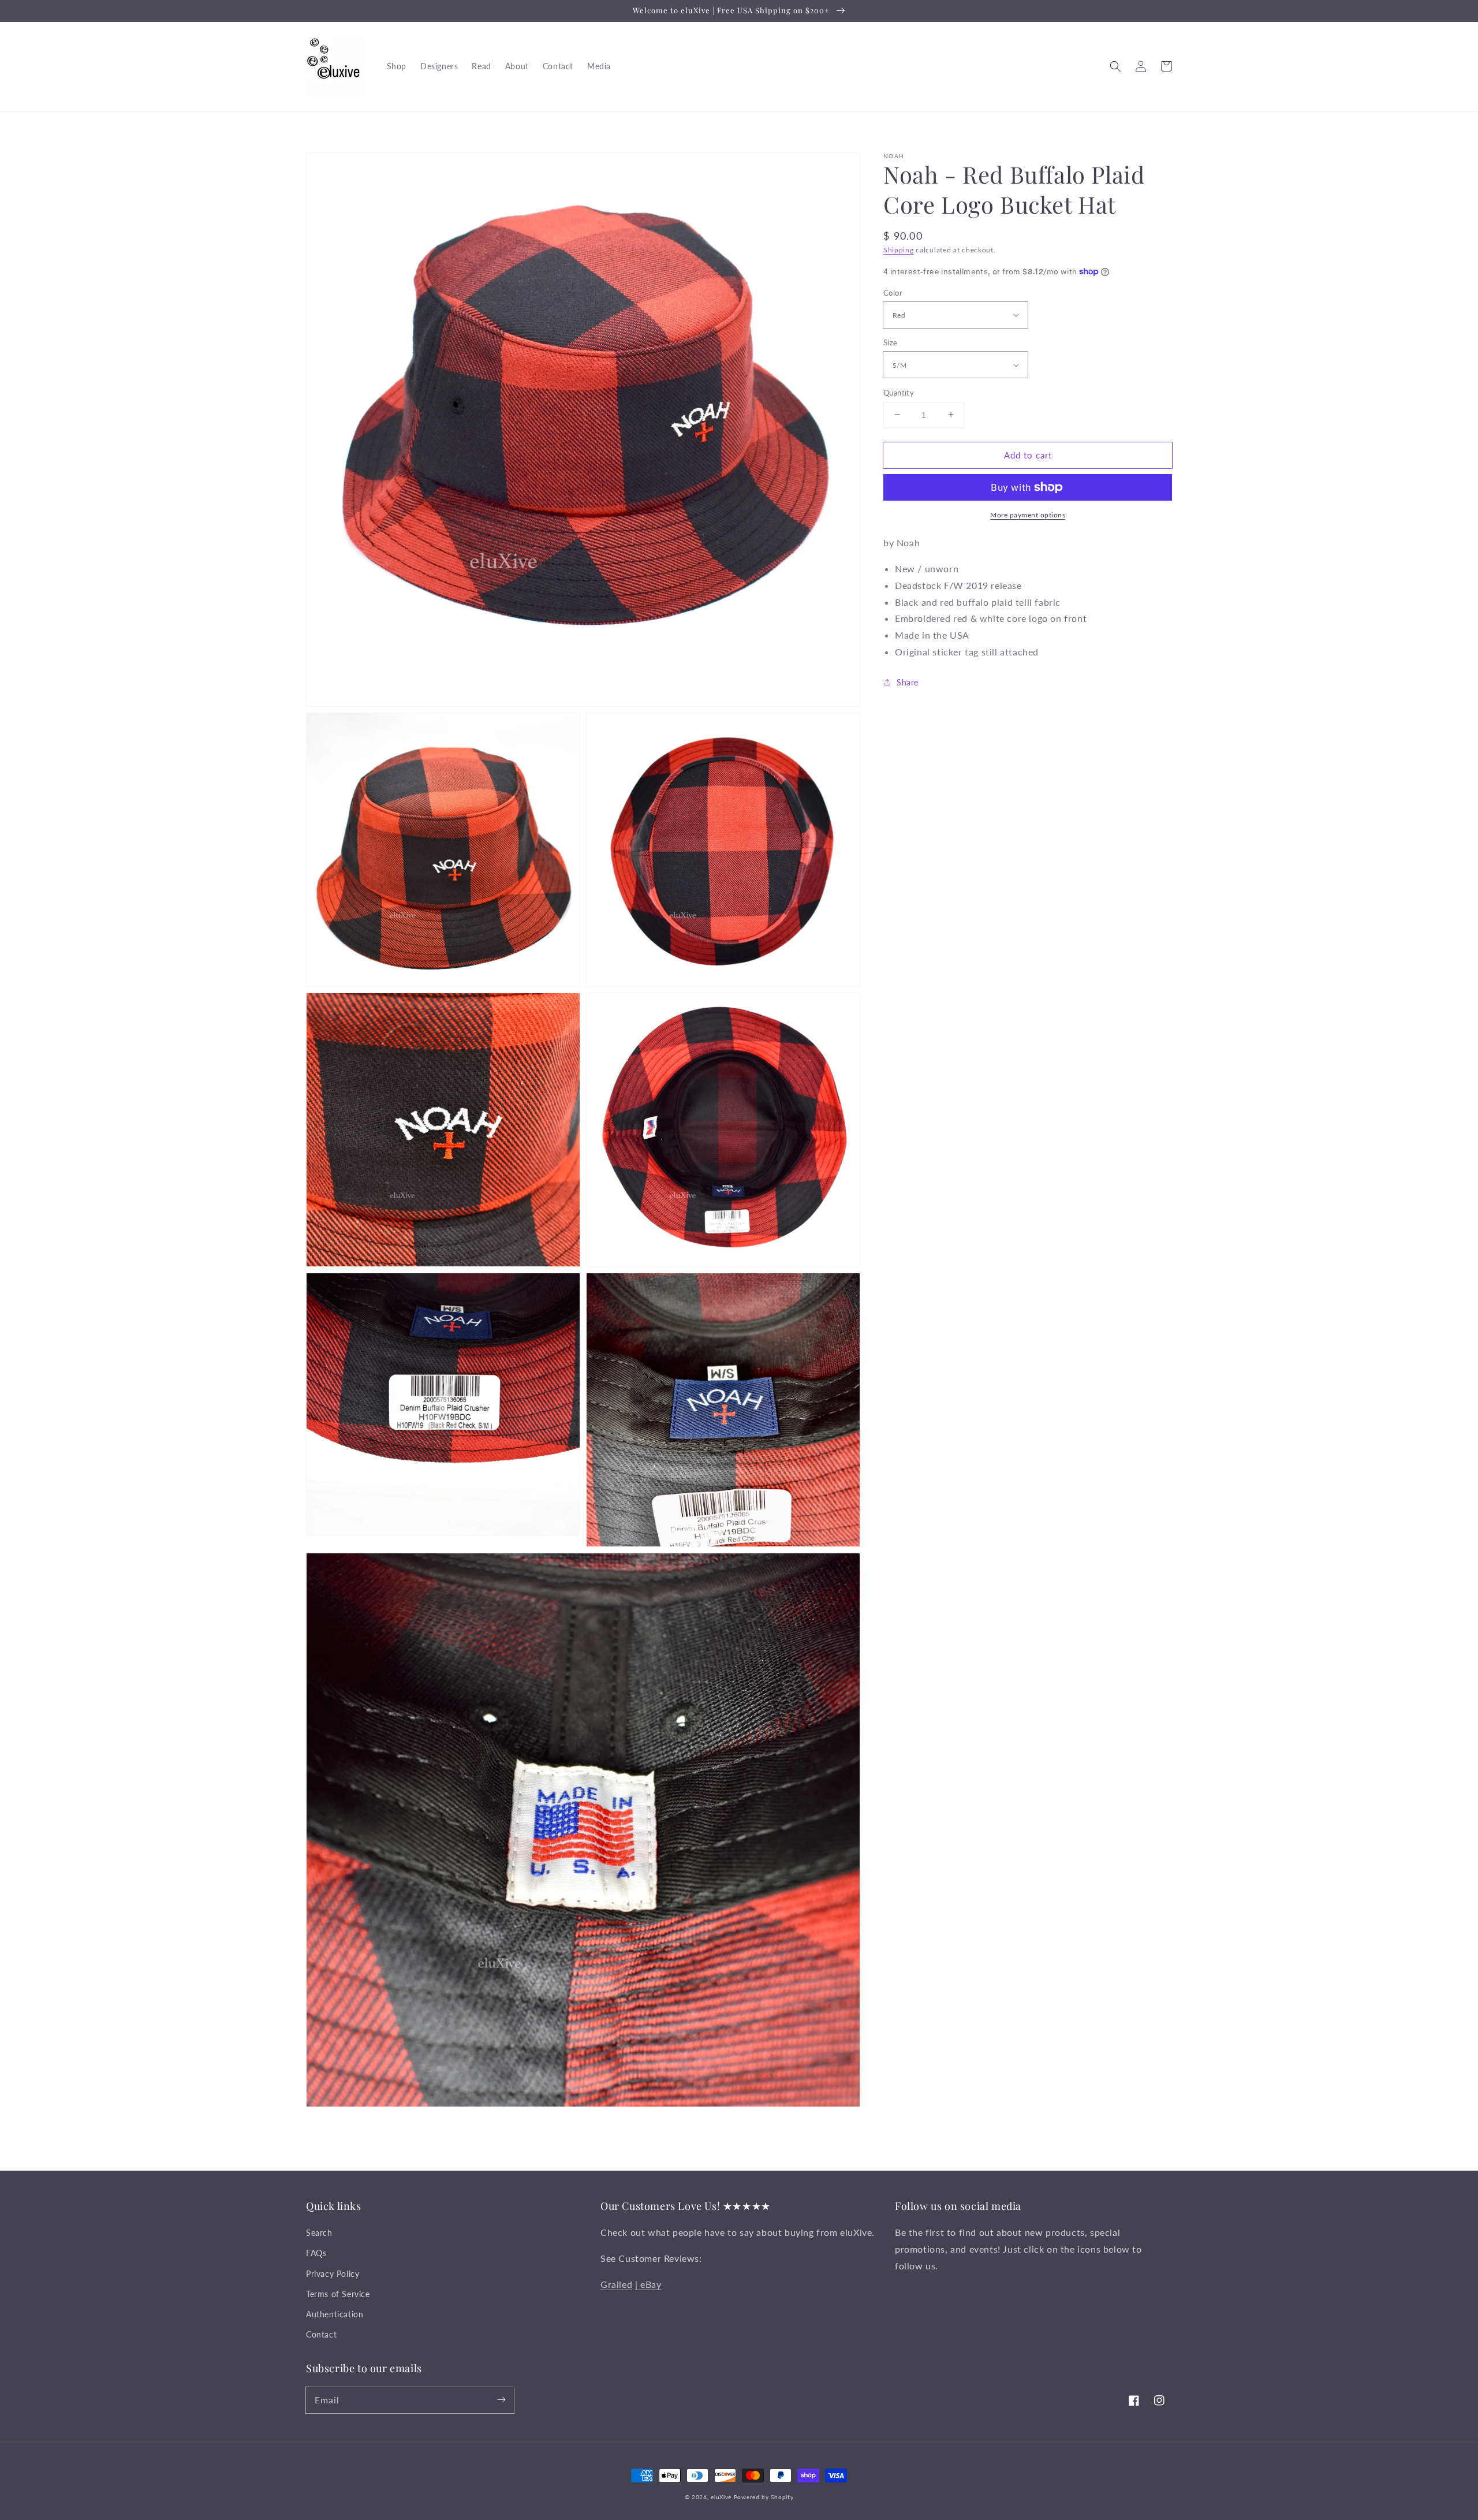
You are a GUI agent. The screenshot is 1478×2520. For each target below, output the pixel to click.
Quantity (899, 392)
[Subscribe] (501, 2400)
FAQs (316, 2253)
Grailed (616, 2284)
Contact (321, 2334)
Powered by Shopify (764, 2497)
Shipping (899, 250)
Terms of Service (338, 2294)
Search (319, 2233)
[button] (1115, 66)
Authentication (335, 2314)
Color (893, 292)
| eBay (648, 2284)
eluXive (721, 2497)
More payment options (1028, 515)
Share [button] (908, 682)
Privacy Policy (333, 2274)
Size (891, 342)
